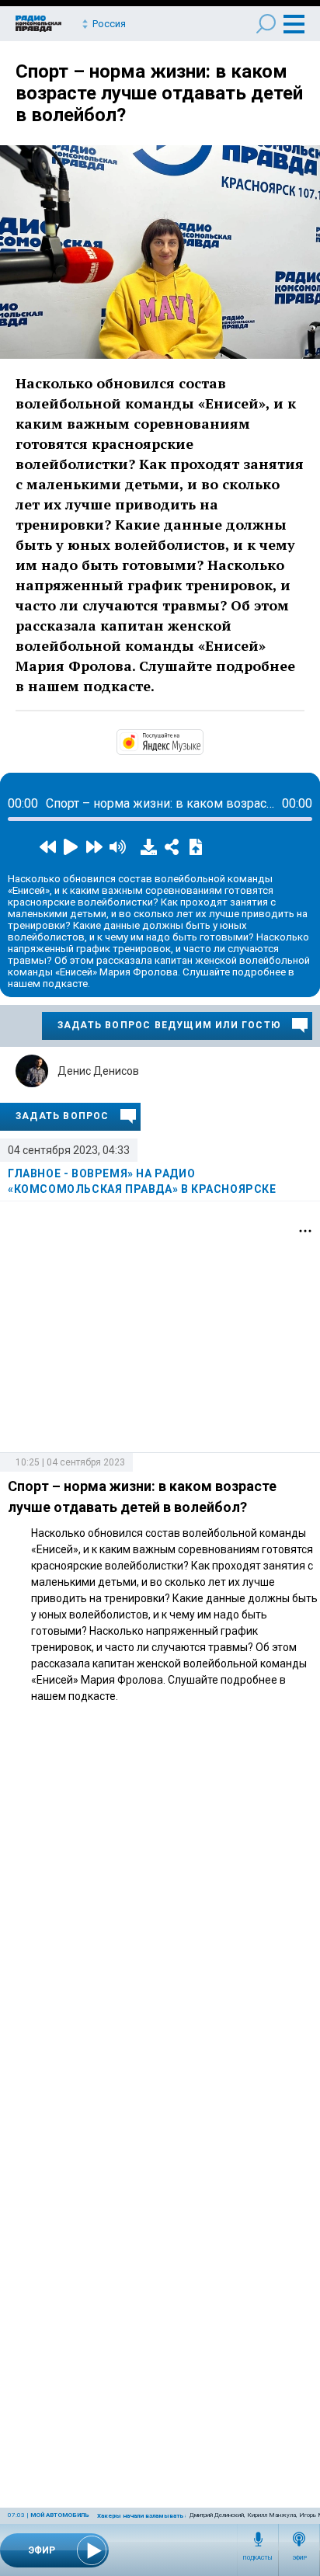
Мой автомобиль (60, 2515)
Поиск (266, 24)
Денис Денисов (98, 1071)
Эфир (299, 2558)
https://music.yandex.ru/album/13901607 (202, 741)
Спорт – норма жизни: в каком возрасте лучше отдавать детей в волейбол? (159, 93)
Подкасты (258, 2558)
